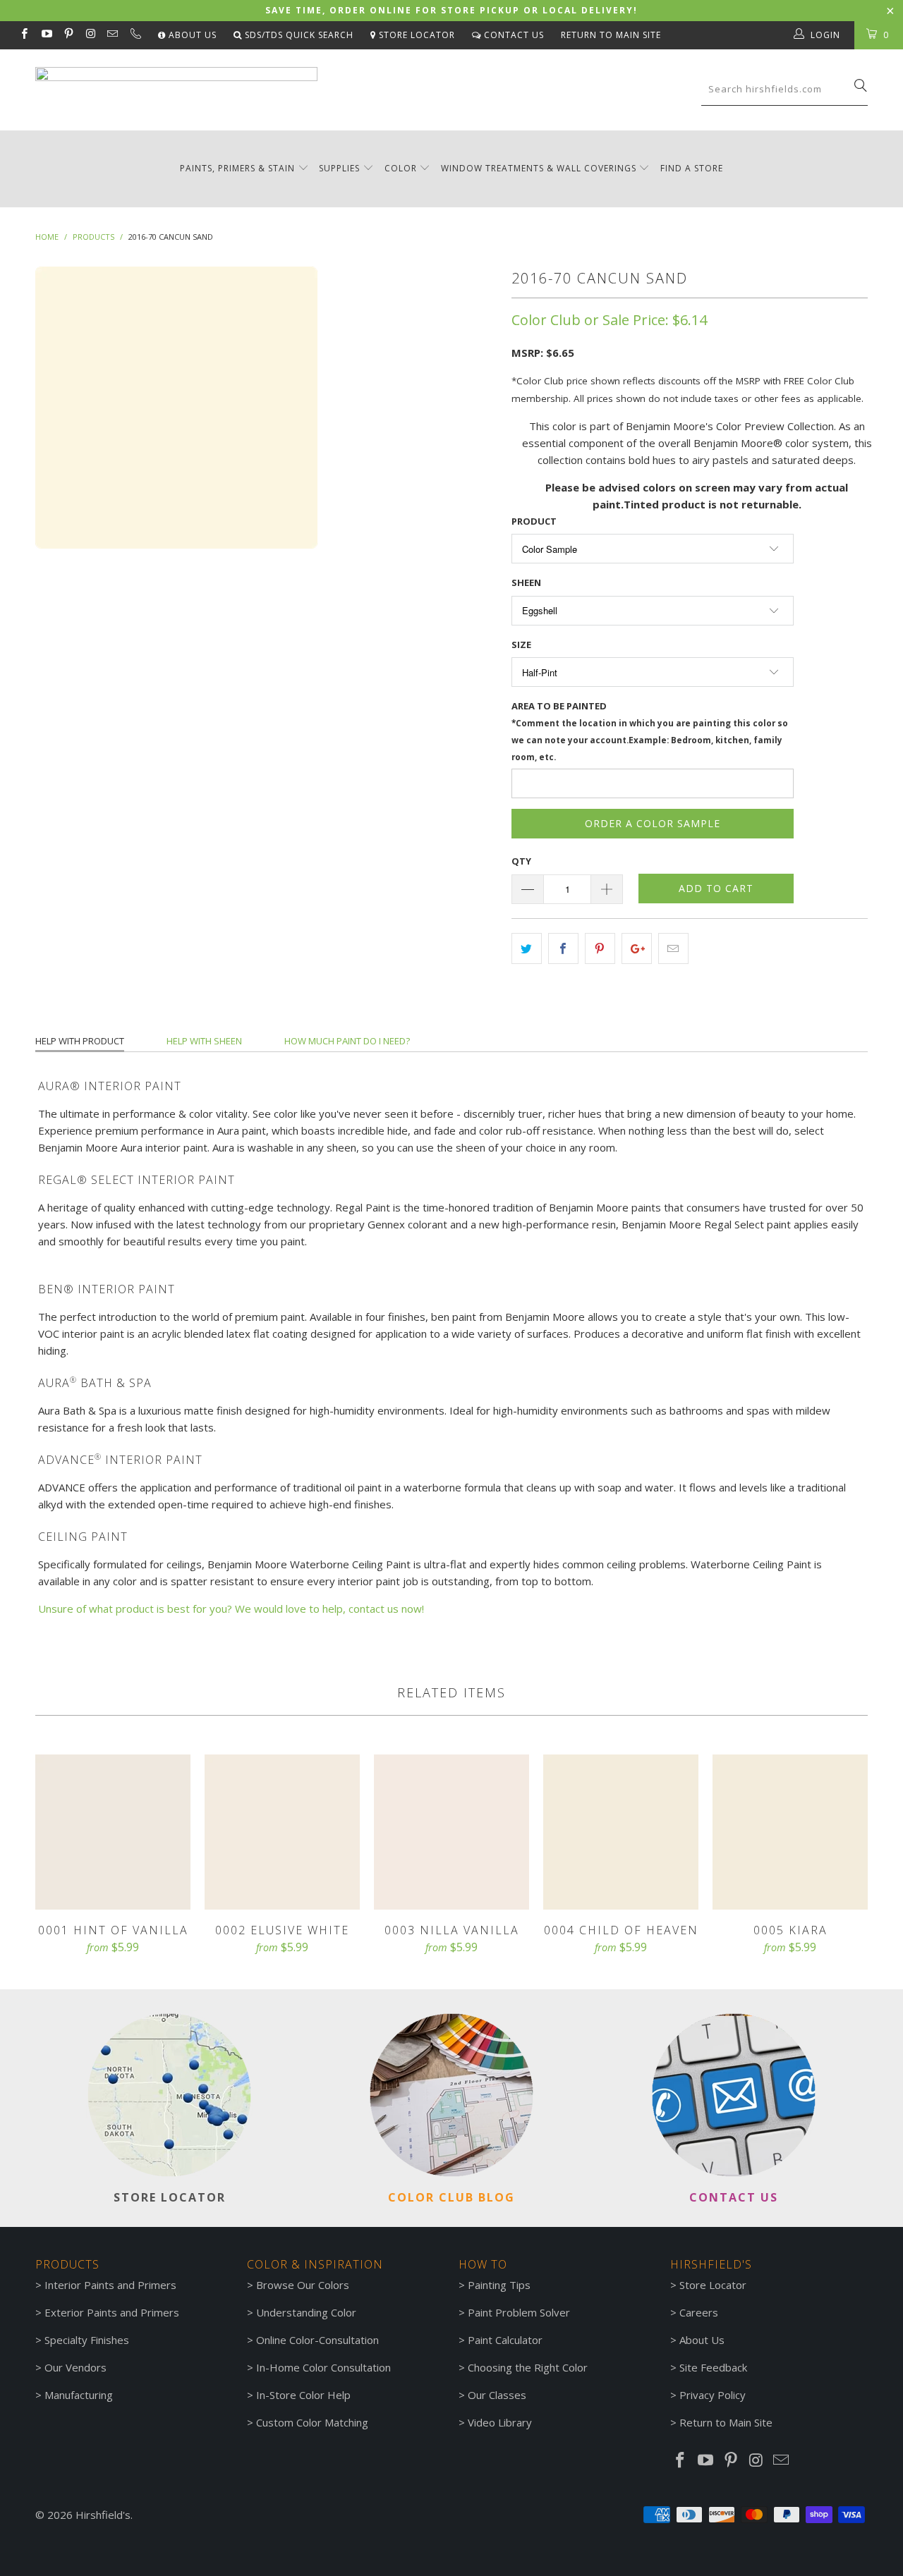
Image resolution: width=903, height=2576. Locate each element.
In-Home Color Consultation (323, 2367)
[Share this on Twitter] (527, 948)
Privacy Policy (713, 2395)
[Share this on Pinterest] (600, 948)
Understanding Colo (304, 2312)
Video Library (500, 2422)
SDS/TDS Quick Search (298, 35)
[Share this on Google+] (637, 948)
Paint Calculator (505, 2340)
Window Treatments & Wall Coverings (539, 168)
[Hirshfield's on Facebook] (24, 35)
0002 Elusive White (282, 1832)
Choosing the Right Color (528, 2367)
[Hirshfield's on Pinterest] (68, 35)
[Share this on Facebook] (563, 948)
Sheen (526, 582)
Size (521, 645)
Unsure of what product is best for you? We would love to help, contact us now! (231, 1609)
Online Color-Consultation (317, 2340)
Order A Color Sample (653, 823)
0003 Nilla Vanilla (451, 1832)
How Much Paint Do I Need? (347, 1041)
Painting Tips (499, 2285)
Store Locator (416, 35)
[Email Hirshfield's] (112, 35)
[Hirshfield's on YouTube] (46, 35)
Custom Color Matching (312, 2422)
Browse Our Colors (303, 2285)
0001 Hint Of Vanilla (113, 1832)
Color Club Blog (451, 2197)
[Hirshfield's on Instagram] (90, 35)
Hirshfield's (103, 2515)
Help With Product (80, 1041)
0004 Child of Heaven (621, 1832)
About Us (191, 35)
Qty (521, 861)
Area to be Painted (650, 731)
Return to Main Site (611, 35)
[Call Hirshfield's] (134, 35)
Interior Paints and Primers (110, 2285)
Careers (699, 2312)
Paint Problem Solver (519, 2312)
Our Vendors (75, 2367)
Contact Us (513, 35)
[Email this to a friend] (673, 948)
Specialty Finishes (87, 2340)
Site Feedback (713, 2367)
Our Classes (497, 2395)
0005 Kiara (790, 1832)
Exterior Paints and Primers (112, 2312)
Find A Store (692, 168)
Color (401, 168)
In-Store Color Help (303, 2395)
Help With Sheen (204, 1041)
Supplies (339, 168)
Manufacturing (79, 2395)
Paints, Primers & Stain (237, 168)
